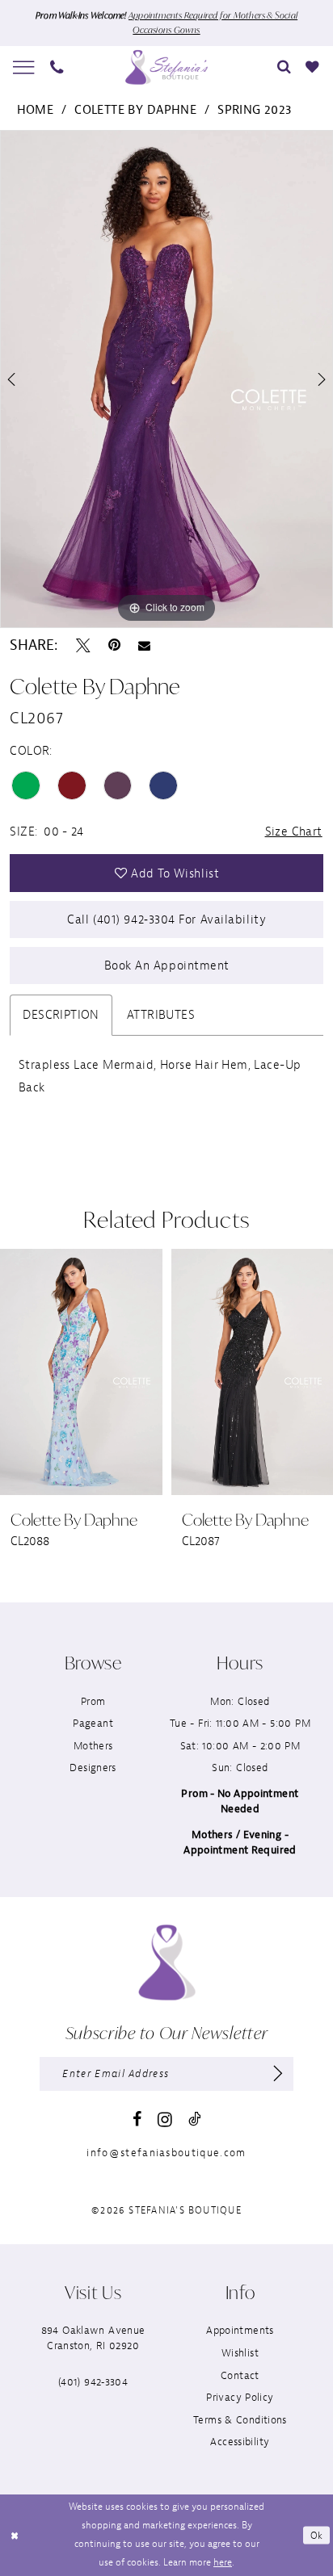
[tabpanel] (166, 379)
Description (61, 1015)
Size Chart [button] (294, 831)
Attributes (161, 1015)
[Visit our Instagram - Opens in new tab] (165, 2120)
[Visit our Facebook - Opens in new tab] (137, 2120)
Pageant (93, 1723)
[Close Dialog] (14, 2535)
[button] (24, 68)
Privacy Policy (240, 2397)
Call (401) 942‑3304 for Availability (166, 919)
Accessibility (240, 2442)
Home (36, 110)
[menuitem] (24, 68)
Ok (317, 2535)
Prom (93, 1701)
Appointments (240, 2330)
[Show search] (284, 67)
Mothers (93, 1746)
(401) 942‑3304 (93, 2382)
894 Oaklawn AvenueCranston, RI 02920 (93, 2338)
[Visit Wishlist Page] (313, 67)
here (223, 2562)
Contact (240, 2375)
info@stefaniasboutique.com (166, 2153)
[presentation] (135, 1372)
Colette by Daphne (135, 110)
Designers (93, 1768)
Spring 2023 (255, 110)
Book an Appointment (167, 965)
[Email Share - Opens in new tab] (144, 646)
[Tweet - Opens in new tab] (83, 646)
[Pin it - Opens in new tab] (114, 646)
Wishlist (240, 2353)
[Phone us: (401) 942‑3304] (57, 67)
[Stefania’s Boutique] (166, 67)
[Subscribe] (278, 2074)
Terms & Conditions (240, 2420)
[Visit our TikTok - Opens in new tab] (194, 2119)
